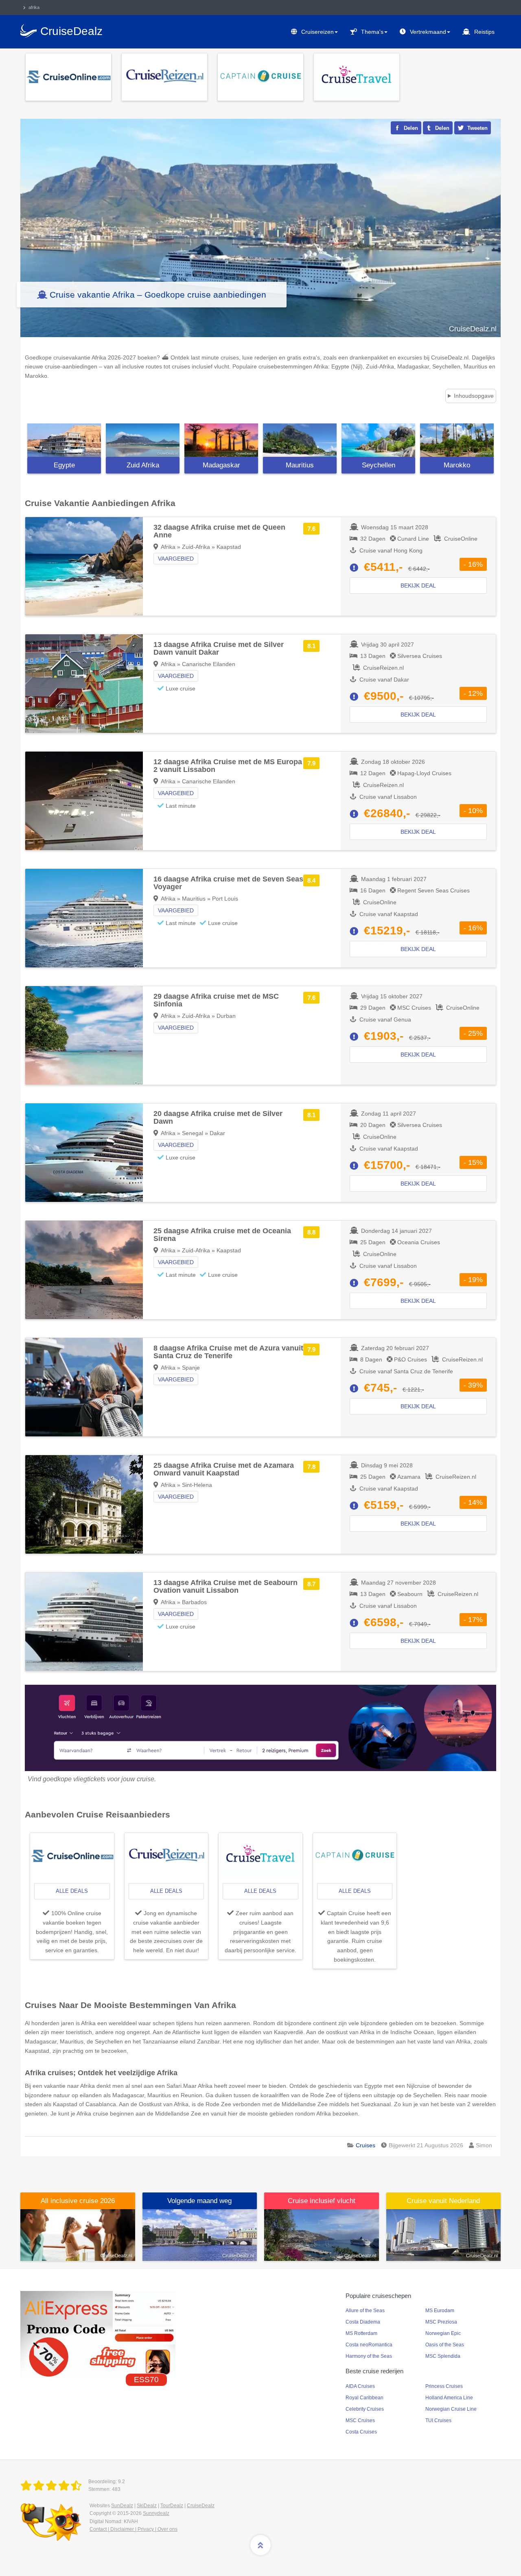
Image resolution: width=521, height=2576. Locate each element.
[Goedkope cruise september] (200, 2234)
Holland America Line (449, 2398)
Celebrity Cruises (365, 2409)
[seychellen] (378, 440)
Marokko (457, 465)
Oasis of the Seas (445, 2345)
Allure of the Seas (365, 2311)
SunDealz (122, 2506)
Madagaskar (221, 465)
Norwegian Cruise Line (451, 2409)
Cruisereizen (317, 32)
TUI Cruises (438, 2420)
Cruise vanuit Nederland (443, 2201)
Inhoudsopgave (474, 396)
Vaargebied (176, 559)
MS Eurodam (440, 2311)
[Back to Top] (260, 2545)
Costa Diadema (363, 2322)
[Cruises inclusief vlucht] (322, 2234)
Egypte (64, 465)
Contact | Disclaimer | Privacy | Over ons (134, 2529)
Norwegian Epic (443, 2333)
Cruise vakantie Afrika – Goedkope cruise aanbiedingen (158, 295)
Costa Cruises (361, 2432)
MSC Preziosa (441, 2322)
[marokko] (457, 440)
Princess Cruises (444, 2386)
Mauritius (300, 465)
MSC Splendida (443, 2356)
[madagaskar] (221, 440)
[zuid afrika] (143, 440)
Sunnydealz (156, 2513)
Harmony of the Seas (369, 2356)
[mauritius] (300, 440)
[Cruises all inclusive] (78, 2234)
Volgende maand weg (199, 2201)
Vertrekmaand (428, 32)
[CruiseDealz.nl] (53, 2486)
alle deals (72, 1891)
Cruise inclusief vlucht (322, 2201)
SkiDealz (147, 2506)
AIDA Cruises (360, 2386)
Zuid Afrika (143, 465)
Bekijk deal (418, 585)
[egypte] (64, 440)
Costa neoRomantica (369, 2345)
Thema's (372, 32)
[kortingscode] (98, 2334)
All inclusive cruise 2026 (78, 2201)
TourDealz (172, 2506)
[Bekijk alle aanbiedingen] (68, 77)
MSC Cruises (360, 2420)
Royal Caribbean (364, 2398)
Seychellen (379, 465)
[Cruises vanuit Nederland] (444, 2234)
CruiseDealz (201, 2506)
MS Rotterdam (361, 2333)
